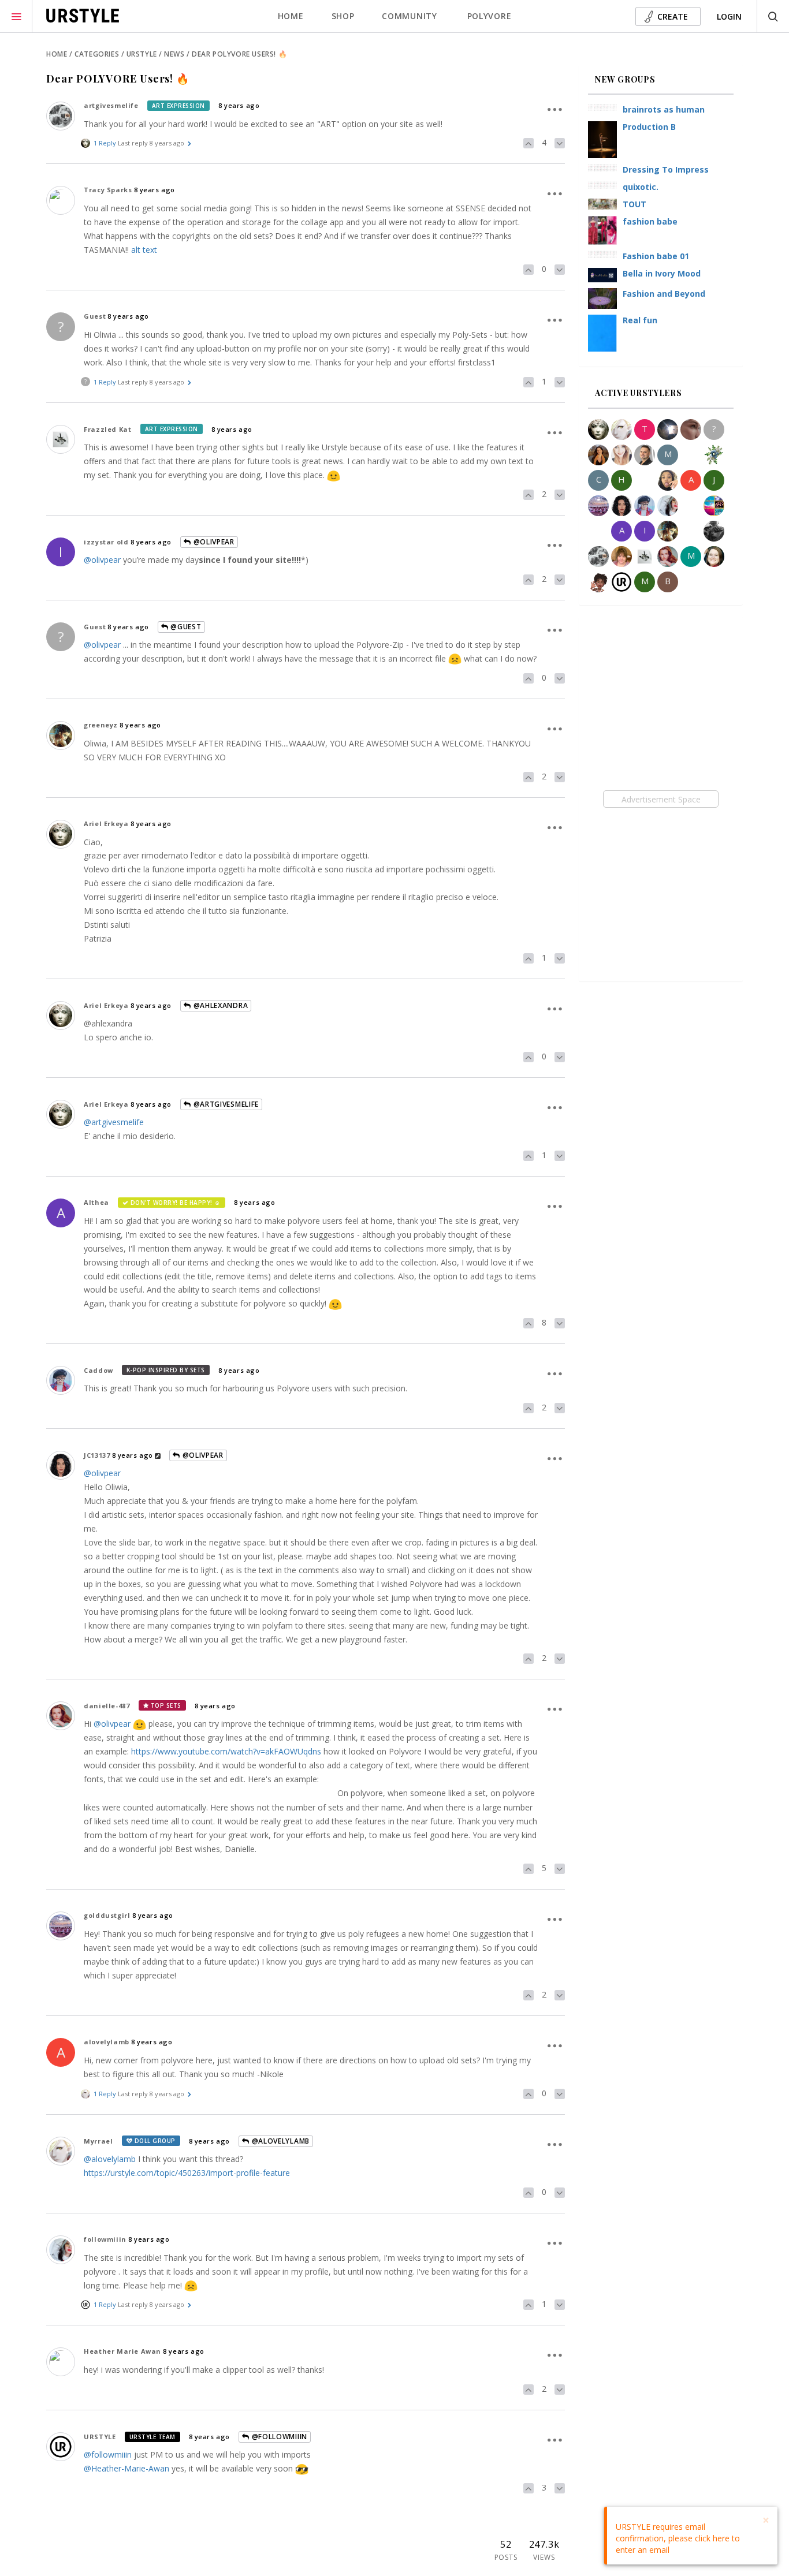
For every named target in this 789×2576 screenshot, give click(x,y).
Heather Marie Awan (122, 2351)
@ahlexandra (219, 1005)
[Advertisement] (660, 799)
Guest (95, 316)
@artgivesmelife (225, 1104)
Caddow (98, 1370)
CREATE (673, 16)
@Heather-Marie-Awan (126, 2468)
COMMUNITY (409, 16)
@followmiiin (278, 2437)
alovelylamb (107, 2042)
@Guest (185, 627)
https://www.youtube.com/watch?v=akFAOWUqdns (226, 1751)
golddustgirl (107, 1915)
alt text (144, 250)
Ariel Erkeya (106, 824)
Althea (96, 1202)
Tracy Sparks (108, 190)
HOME (291, 16)
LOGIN (729, 16)
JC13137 (97, 1455)
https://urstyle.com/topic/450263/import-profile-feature (187, 2173)
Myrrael (98, 2141)
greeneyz (101, 725)
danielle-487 (107, 1706)
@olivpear (213, 542)
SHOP (343, 16)
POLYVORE (490, 16)
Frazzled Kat (107, 429)
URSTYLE (100, 2437)
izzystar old (106, 542)
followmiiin (105, 2239)
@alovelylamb (280, 2141)
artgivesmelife (111, 105)
